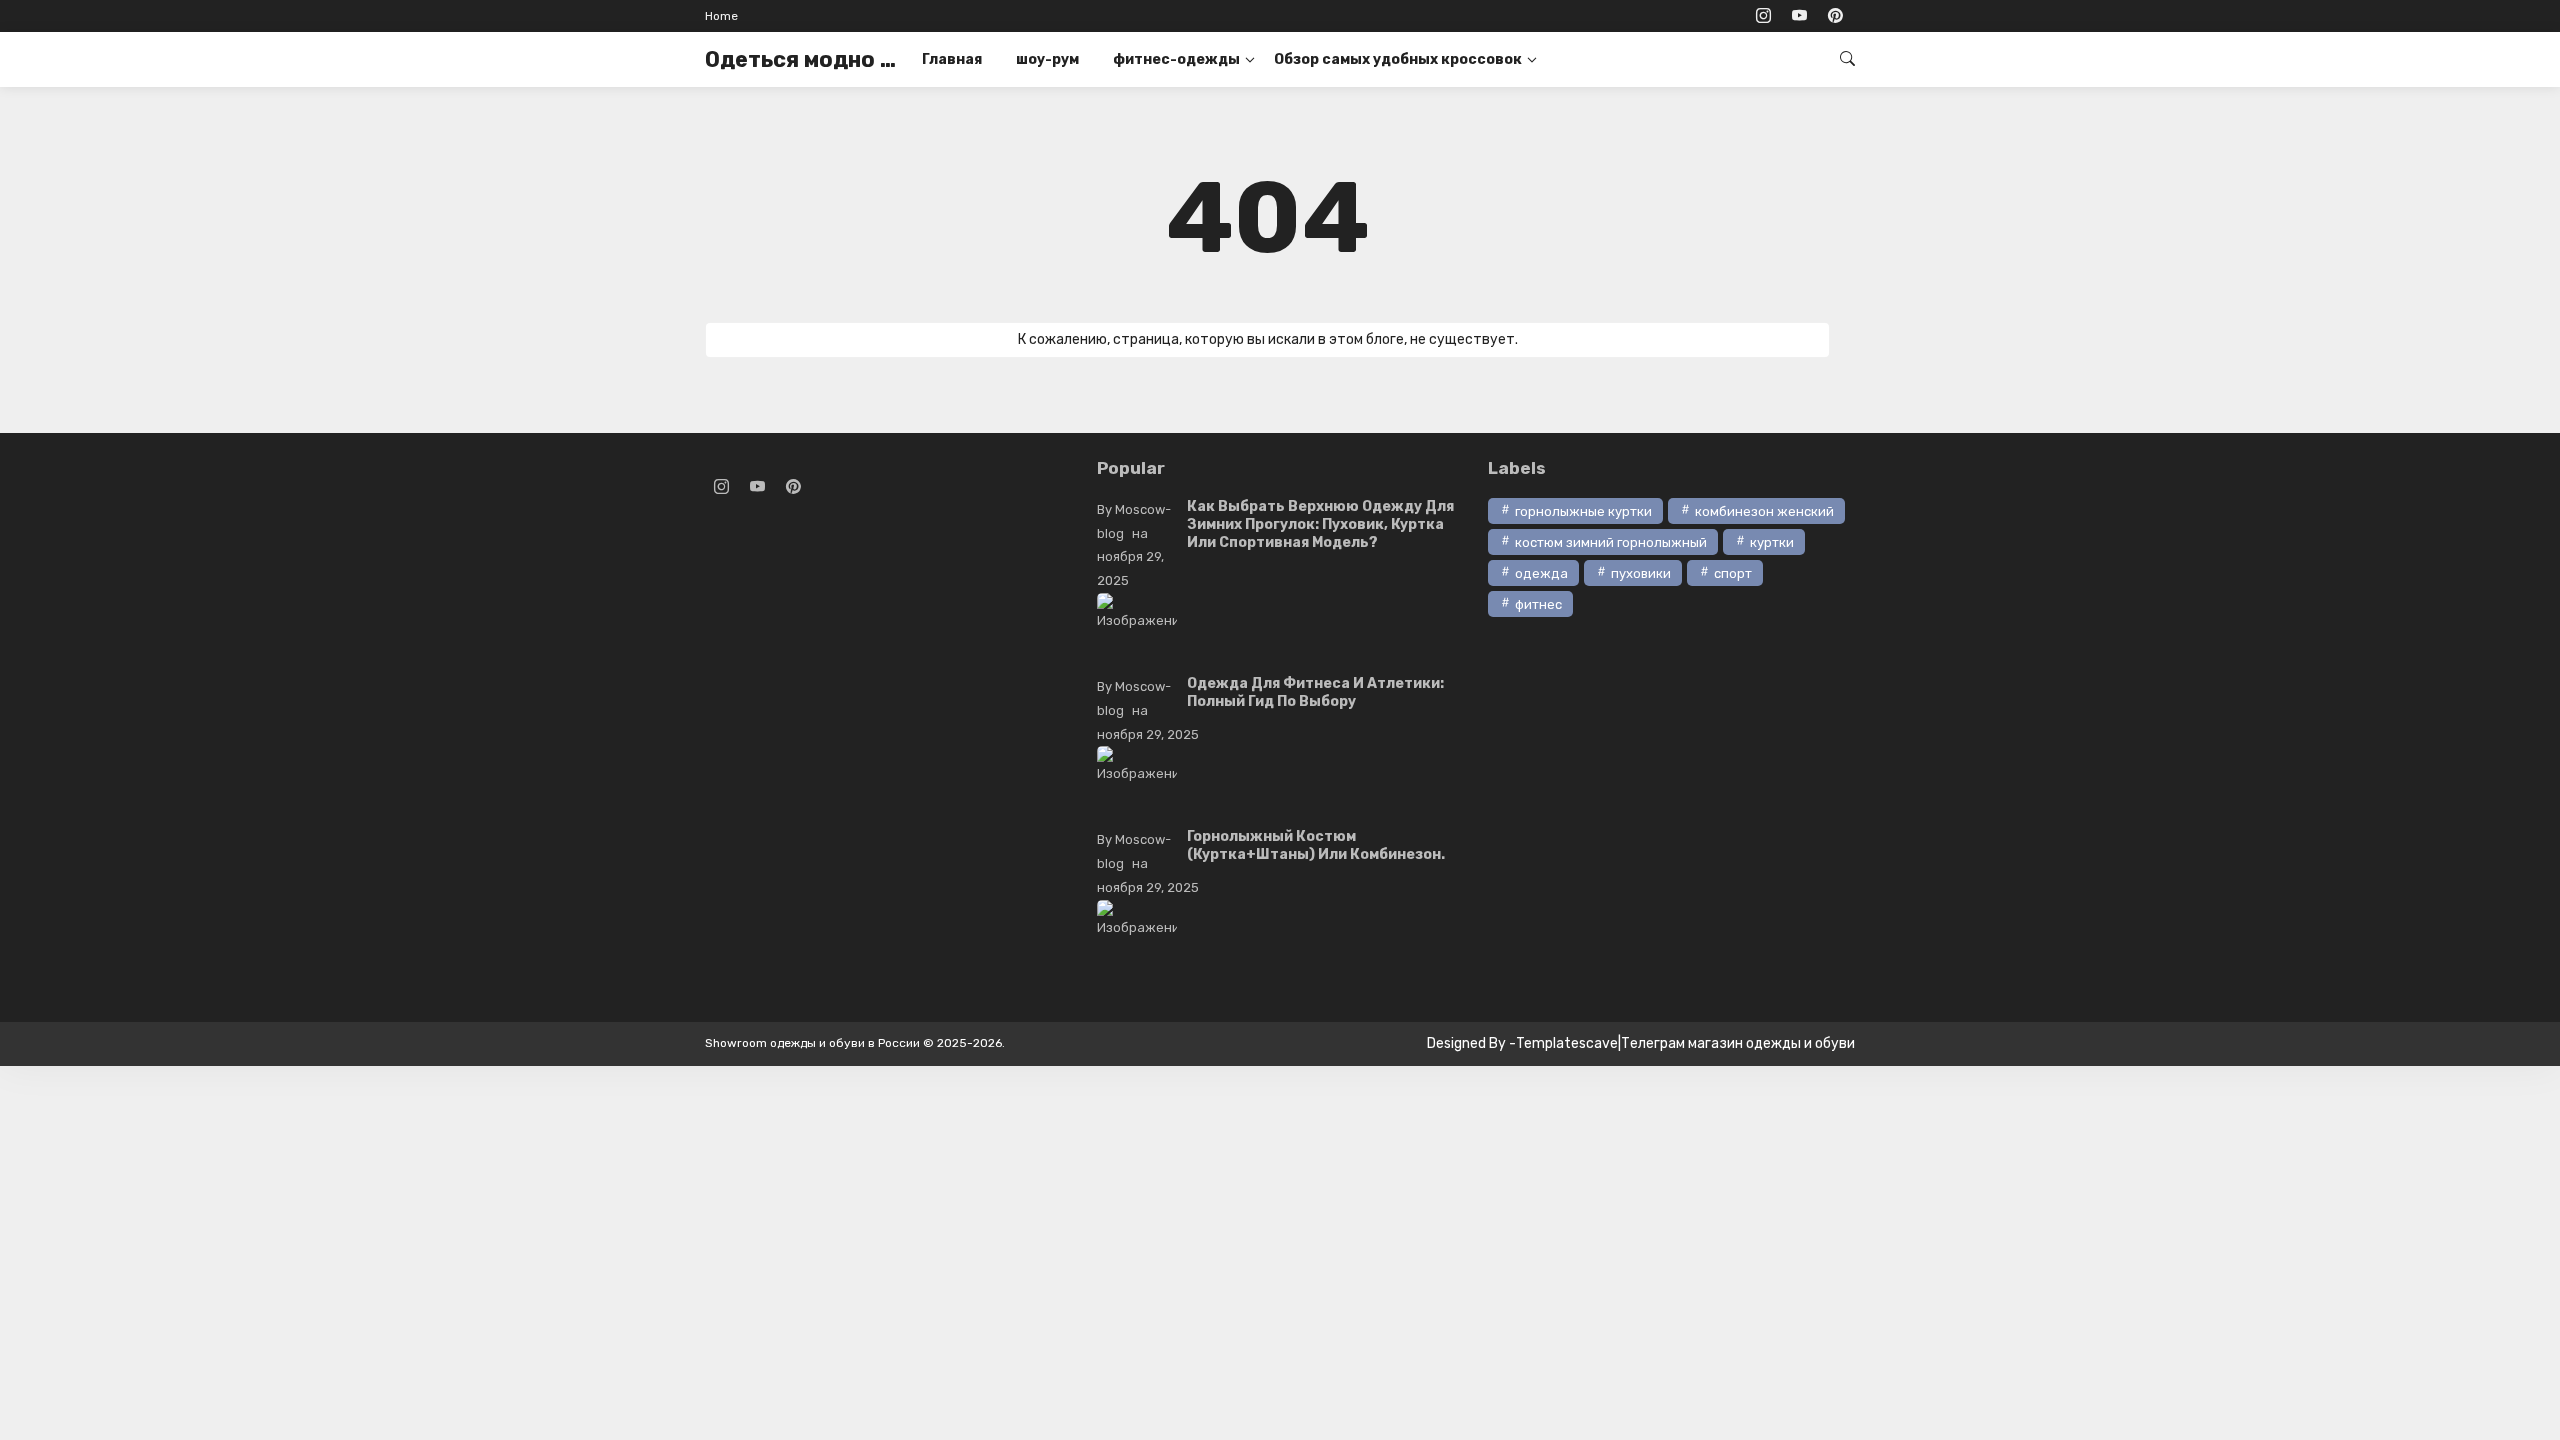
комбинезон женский (1764, 511)
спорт (1733, 573)
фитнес (1538, 604)
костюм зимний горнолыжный (1611, 542)
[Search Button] (1847, 58)
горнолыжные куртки (1583, 511)
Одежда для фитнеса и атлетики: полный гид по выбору (1315, 692)
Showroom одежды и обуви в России (812, 1043)
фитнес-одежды (1176, 59)
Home (721, 16)
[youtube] (1799, 16)
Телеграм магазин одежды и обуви (1738, 1043)
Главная (952, 59)
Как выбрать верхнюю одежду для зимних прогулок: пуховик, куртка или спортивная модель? (1320, 524)
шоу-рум (1047, 59)
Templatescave (1567, 1043)
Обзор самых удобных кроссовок (1398, 59)
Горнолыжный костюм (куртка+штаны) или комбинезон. (1316, 845)
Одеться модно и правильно (805, 59)
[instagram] (1763, 16)
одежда (1541, 573)
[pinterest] (1835, 16)
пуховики (1641, 573)
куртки (1772, 542)
